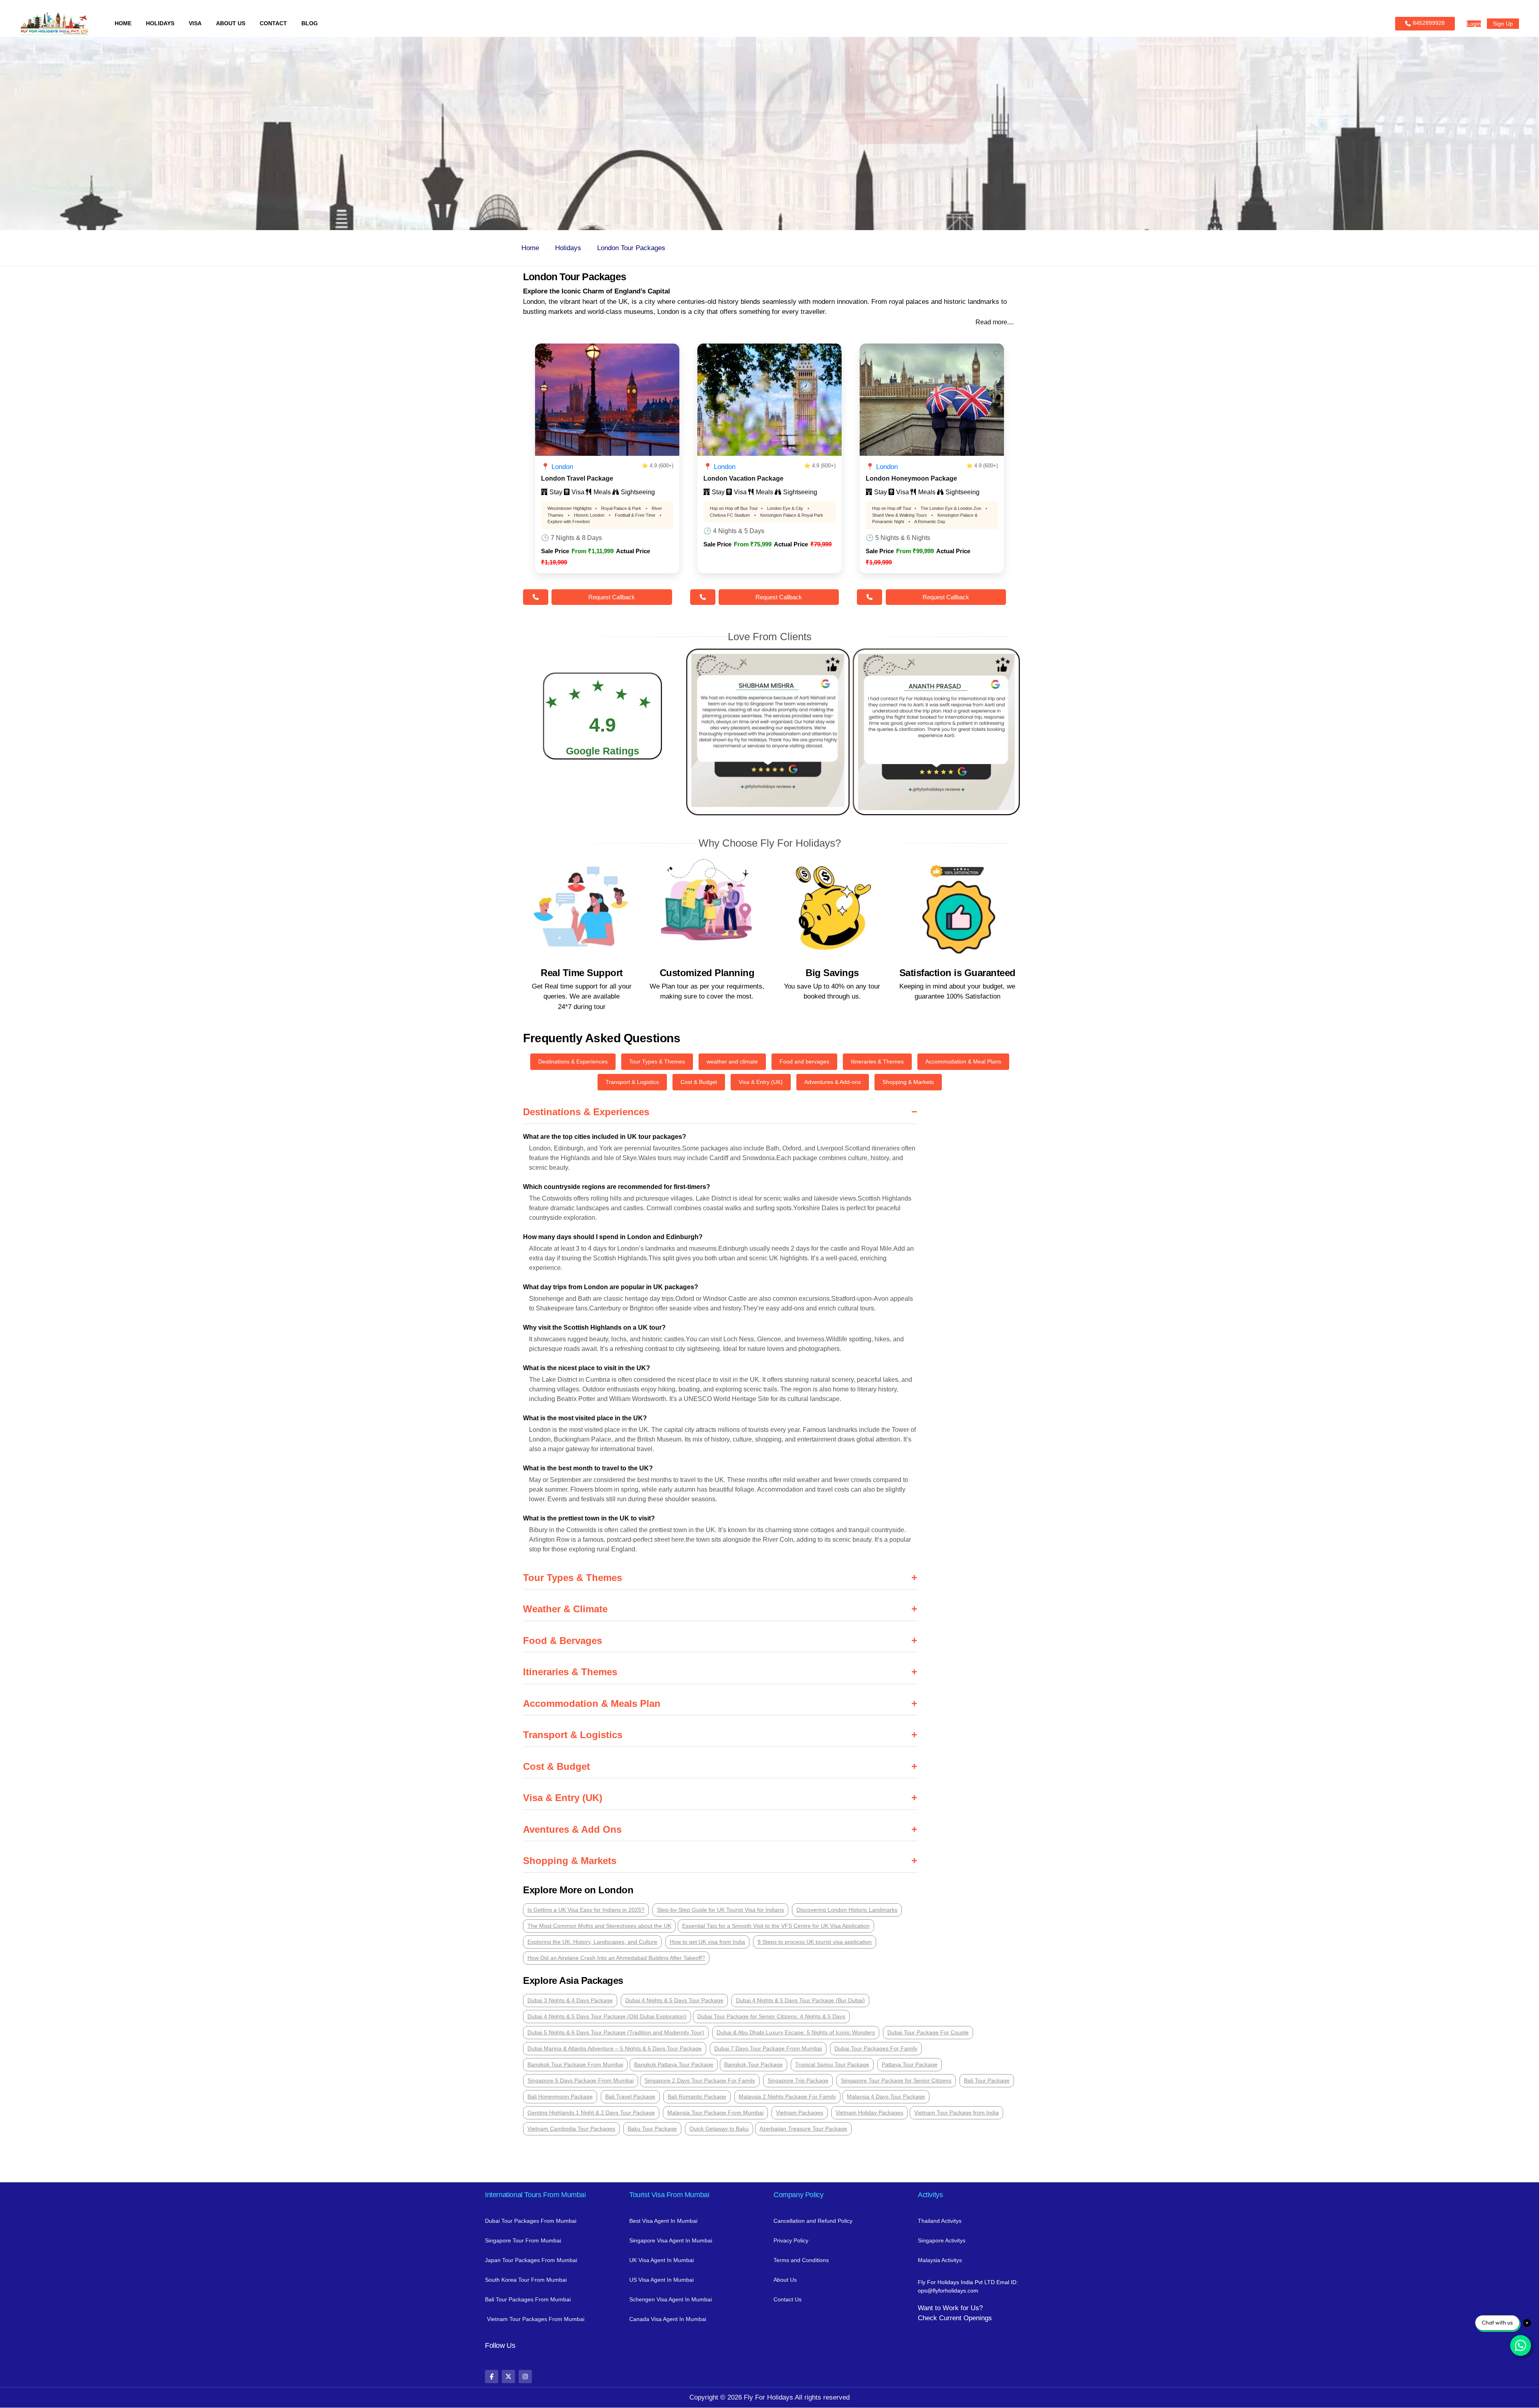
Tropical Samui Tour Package (832, 2064)
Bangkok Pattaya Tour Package (674, 2064)
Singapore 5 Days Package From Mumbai (581, 2080)
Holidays (160, 23)
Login (1474, 24)
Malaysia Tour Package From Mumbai (715, 2113)
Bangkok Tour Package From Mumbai (575, 2064)
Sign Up (1503, 24)
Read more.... (995, 322)
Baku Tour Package (652, 2129)
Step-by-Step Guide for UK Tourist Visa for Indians (720, 1910)
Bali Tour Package (987, 2080)
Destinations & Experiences (573, 1061)
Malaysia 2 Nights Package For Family (787, 2097)
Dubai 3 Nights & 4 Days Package (570, 2000)
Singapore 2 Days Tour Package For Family (700, 2080)
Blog (310, 23)
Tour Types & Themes (657, 1061)
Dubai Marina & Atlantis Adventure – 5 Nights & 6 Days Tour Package (615, 2048)
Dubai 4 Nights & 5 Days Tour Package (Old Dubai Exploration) (607, 2016)
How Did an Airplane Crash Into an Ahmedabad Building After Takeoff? (616, 1958)
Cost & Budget (699, 1082)
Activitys (930, 2195)
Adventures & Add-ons (833, 1082)
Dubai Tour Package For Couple (928, 2032)
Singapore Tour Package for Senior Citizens (896, 2080)
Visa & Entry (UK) (761, 1082)
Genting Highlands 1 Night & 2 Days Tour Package (591, 2113)
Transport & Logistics (632, 1082)
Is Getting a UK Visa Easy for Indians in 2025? (586, 1910)
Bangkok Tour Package (753, 2064)
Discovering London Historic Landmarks (847, 1910)
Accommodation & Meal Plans (963, 1061)
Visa (195, 23)
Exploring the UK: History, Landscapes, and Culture (592, 1942)
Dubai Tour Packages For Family (876, 2048)
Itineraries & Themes (877, 1061)
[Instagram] (525, 2377)
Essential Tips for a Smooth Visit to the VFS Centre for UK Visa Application (776, 1926)
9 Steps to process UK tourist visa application (815, 1942)
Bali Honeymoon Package (560, 2097)
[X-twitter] (508, 2377)
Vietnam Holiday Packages (869, 2113)
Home (123, 23)
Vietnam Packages (800, 2113)
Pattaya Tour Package (910, 2064)
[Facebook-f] (492, 2377)
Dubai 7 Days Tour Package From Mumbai (768, 2048)
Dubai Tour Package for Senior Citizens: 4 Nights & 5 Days (771, 2016)
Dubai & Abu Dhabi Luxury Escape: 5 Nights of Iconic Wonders (796, 2032)
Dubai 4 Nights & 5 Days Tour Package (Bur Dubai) (800, 2000)
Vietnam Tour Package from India (956, 2113)
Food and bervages (804, 1061)
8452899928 (1429, 23)
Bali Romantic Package (697, 2097)
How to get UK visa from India (707, 1942)
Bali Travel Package (630, 2097)
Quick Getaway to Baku (719, 2129)
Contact (273, 23)
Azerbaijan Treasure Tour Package (803, 2129)
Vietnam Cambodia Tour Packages (571, 2129)
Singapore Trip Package (798, 2080)
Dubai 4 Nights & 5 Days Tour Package (674, 2000)
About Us (231, 23)
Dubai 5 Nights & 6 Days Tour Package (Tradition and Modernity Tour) (616, 2032)
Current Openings (965, 2318)
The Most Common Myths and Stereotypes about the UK (599, 1926)
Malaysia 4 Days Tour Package (886, 2097)
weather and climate (732, 1061)
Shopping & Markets (908, 1082)
